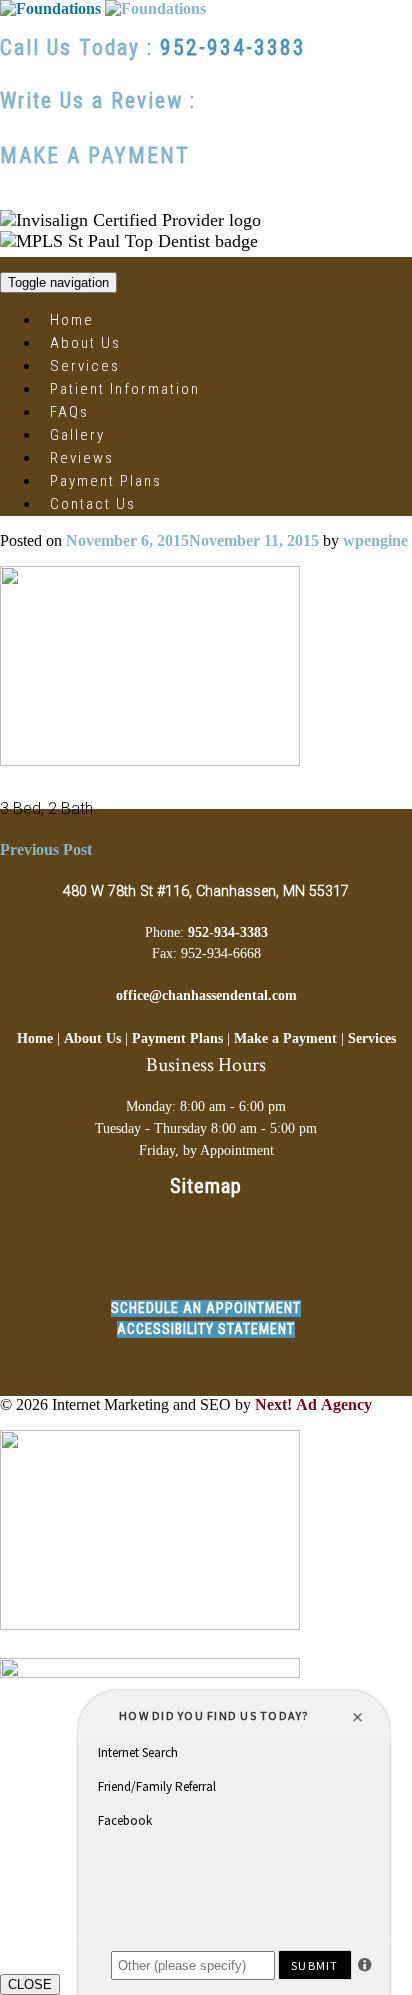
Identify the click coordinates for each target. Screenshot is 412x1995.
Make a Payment (285, 1038)
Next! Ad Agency (313, 1404)
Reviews (82, 458)
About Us (85, 343)
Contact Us (93, 504)
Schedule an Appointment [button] (206, 1308)
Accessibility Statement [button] (206, 1329)
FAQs (69, 412)
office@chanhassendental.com (206, 995)
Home (72, 320)
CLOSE (30, 1984)
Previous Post (46, 849)
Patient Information (125, 389)
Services (85, 366)
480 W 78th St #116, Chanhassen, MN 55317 (206, 891)
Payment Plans (106, 481)
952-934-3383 (233, 47)
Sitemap (206, 1186)
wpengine (375, 540)
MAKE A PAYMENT (95, 155)
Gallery (77, 435)
